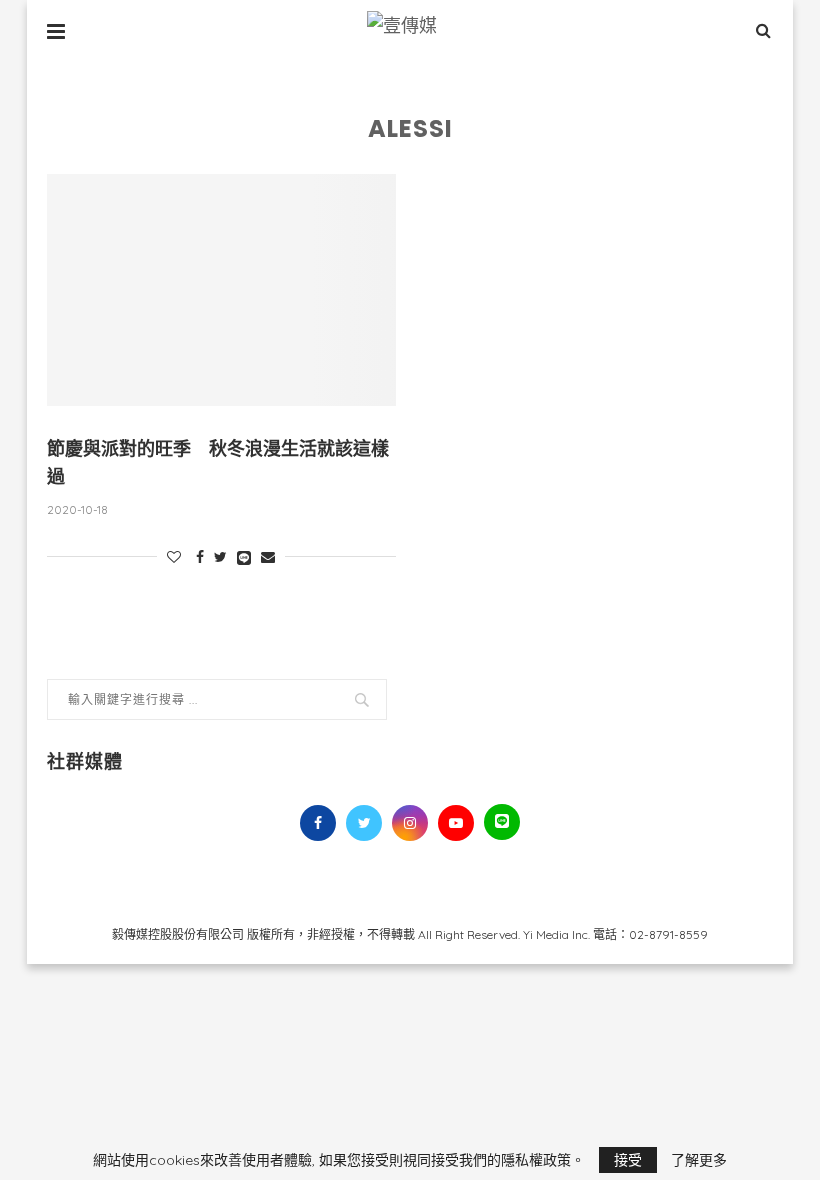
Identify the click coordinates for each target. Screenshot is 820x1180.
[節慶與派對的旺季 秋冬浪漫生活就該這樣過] (221, 290)
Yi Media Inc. (556, 934)
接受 (628, 1160)
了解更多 (699, 1160)
